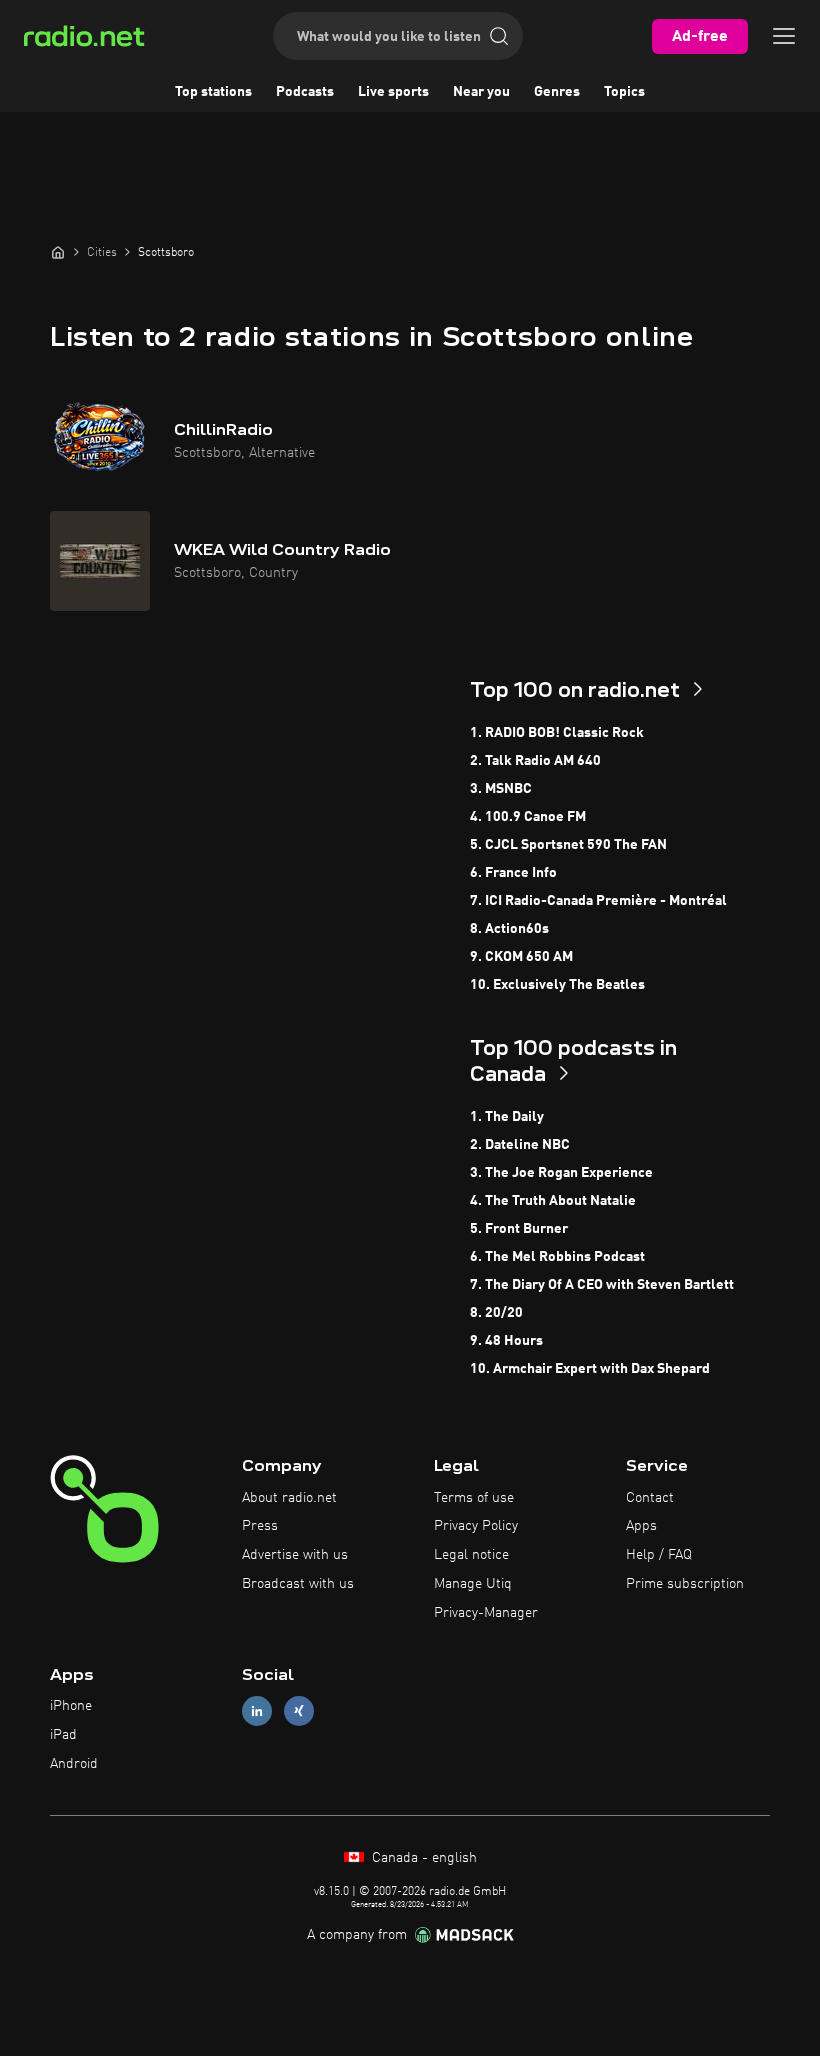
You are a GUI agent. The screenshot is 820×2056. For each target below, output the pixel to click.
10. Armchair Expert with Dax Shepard (590, 1369)
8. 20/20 (496, 1313)
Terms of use (474, 1498)
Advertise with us (295, 1555)
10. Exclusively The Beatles (557, 985)
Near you (481, 92)
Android (74, 1764)
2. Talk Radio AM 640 (535, 761)
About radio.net (289, 1498)
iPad (63, 1735)
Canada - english (422, 1858)
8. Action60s (509, 929)
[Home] (58, 252)
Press (260, 1526)
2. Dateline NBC (520, 1145)
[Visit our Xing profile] (299, 1711)
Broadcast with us (298, 1584)
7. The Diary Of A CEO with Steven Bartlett (602, 1285)
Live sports (393, 92)
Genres (557, 92)
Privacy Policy (476, 1526)
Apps (641, 1526)
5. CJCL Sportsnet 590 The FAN (568, 845)
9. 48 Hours (506, 1341)
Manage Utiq (473, 1584)
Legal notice (471, 1555)
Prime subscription (685, 1584)
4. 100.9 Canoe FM (528, 817)
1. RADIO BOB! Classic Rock (557, 733)
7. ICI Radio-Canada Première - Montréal (598, 901)
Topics (624, 92)
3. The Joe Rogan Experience (561, 1173)
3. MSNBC (501, 789)
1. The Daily (507, 1117)
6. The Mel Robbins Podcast (557, 1257)
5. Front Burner (519, 1229)
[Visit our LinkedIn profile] (257, 1711)
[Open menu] (784, 36)
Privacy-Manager (486, 1613)
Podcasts (305, 92)
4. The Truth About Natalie (553, 1201)
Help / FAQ (659, 1555)
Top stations (213, 92)
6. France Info (513, 873)
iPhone (71, 1706)
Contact (650, 1498)
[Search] (499, 36)
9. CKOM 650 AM (521, 957)
